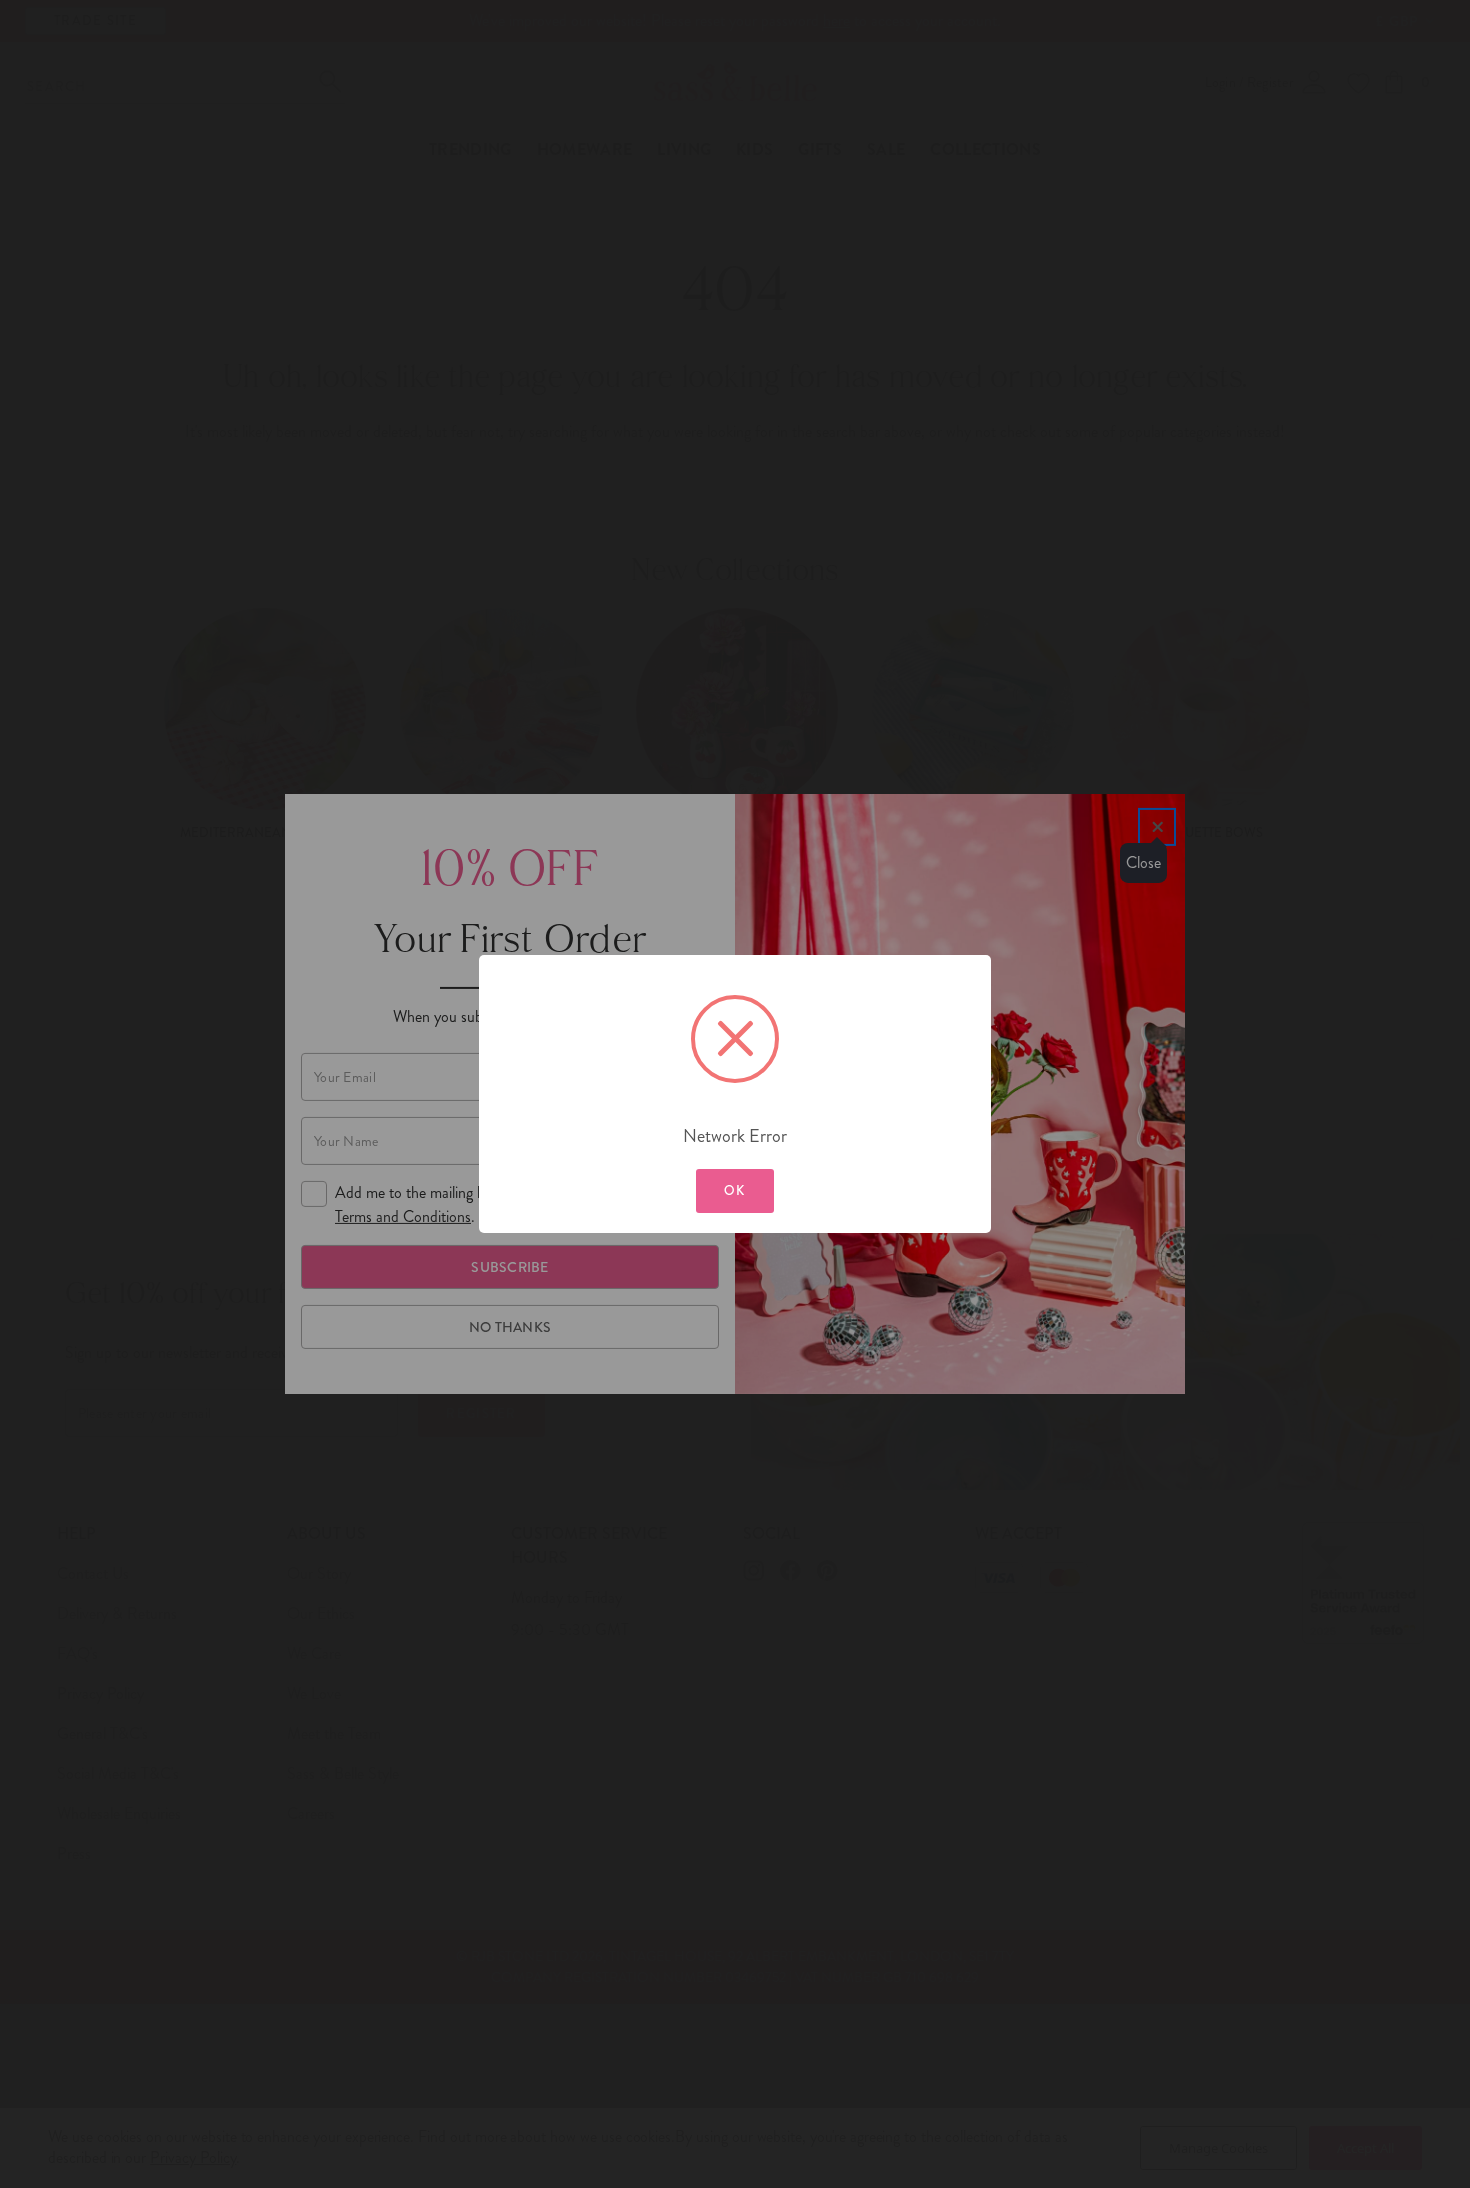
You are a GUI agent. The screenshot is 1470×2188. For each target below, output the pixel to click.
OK (735, 1190)
